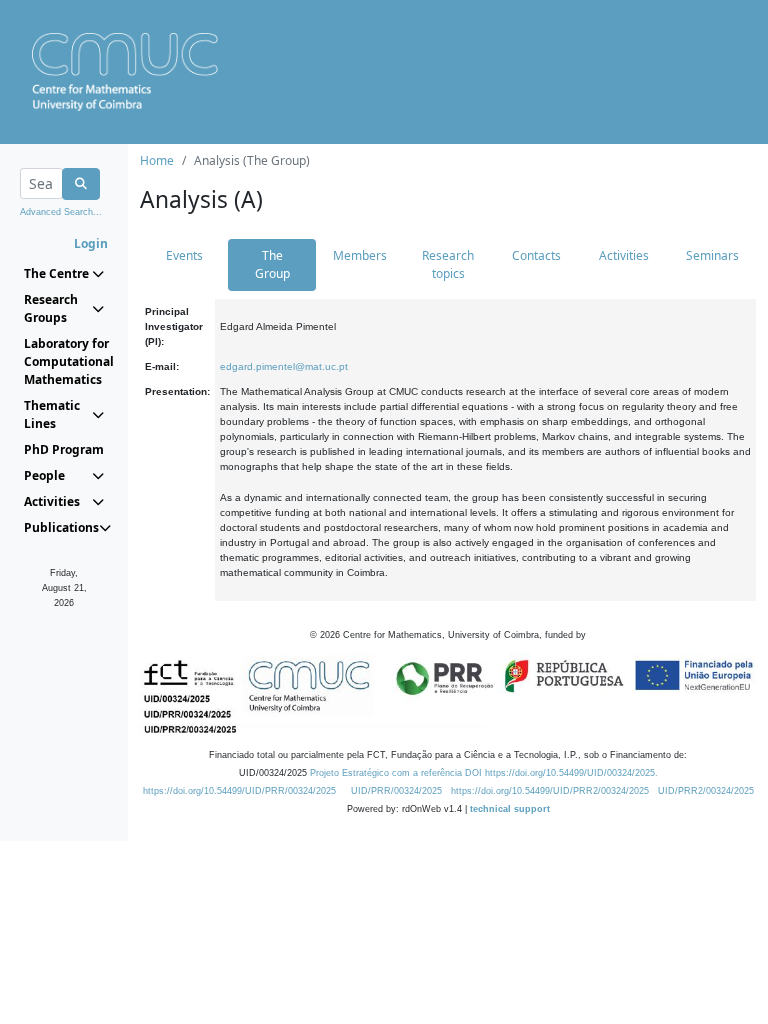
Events (184, 255)
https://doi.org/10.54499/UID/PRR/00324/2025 (239, 791)
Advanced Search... (61, 212)
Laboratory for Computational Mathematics (64, 361)
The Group (272, 264)
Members (360, 255)
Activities (624, 255)
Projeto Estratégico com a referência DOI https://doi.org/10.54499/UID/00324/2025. (484, 773)
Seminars (712, 255)
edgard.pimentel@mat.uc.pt (284, 366)
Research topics (448, 264)
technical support (510, 809)
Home (157, 160)
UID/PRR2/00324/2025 (706, 791)
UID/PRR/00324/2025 (396, 791)
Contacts (536, 255)
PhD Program (64, 449)
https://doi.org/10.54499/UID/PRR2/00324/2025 (550, 791)
